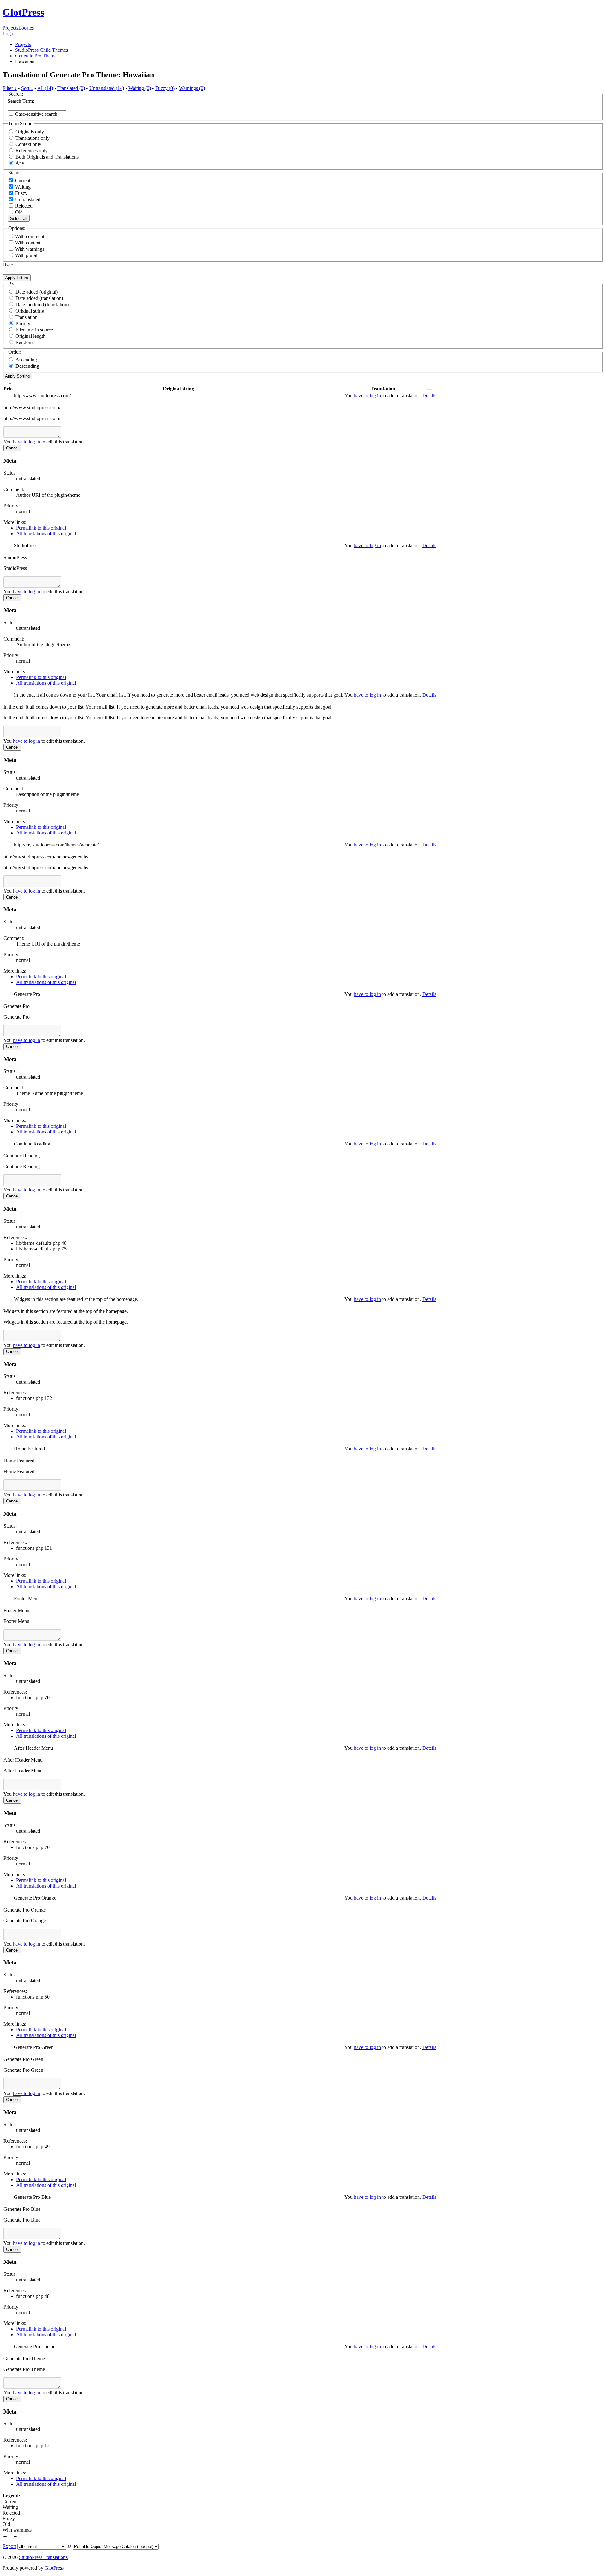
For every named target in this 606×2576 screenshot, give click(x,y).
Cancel (12, 448)
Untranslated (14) (107, 88)
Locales (26, 28)
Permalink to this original (41, 528)
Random (24, 342)
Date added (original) (37, 292)
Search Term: (21, 101)
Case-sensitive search (36, 114)
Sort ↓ (27, 88)
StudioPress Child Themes (42, 50)
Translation (27, 317)
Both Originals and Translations (47, 157)
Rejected (23, 206)
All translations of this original (46, 533)
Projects (10, 28)
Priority (23, 323)
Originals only (30, 132)
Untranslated (27, 199)
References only (32, 151)
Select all (19, 218)
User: (8, 265)
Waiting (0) (140, 88)
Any (20, 163)
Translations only (33, 138)
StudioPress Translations (43, 2557)
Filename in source (34, 330)
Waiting (22, 187)
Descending (27, 366)
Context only (28, 144)
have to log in (367, 396)
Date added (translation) (39, 298)
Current (22, 181)
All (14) (45, 88)
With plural (26, 255)
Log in (9, 34)
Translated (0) (71, 88)
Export (9, 2546)
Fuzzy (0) (165, 88)
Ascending (26, 360)
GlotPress (23, 12)
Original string (30, 311)
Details (429, 396)
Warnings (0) (192, 88)
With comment (30, 236)
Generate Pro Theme (36, 56)
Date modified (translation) (42, 304)
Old (18, 212)
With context (28, 243)
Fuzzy (21, 193)
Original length (30, 336)
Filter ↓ (10, 88)
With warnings (30, 249)
